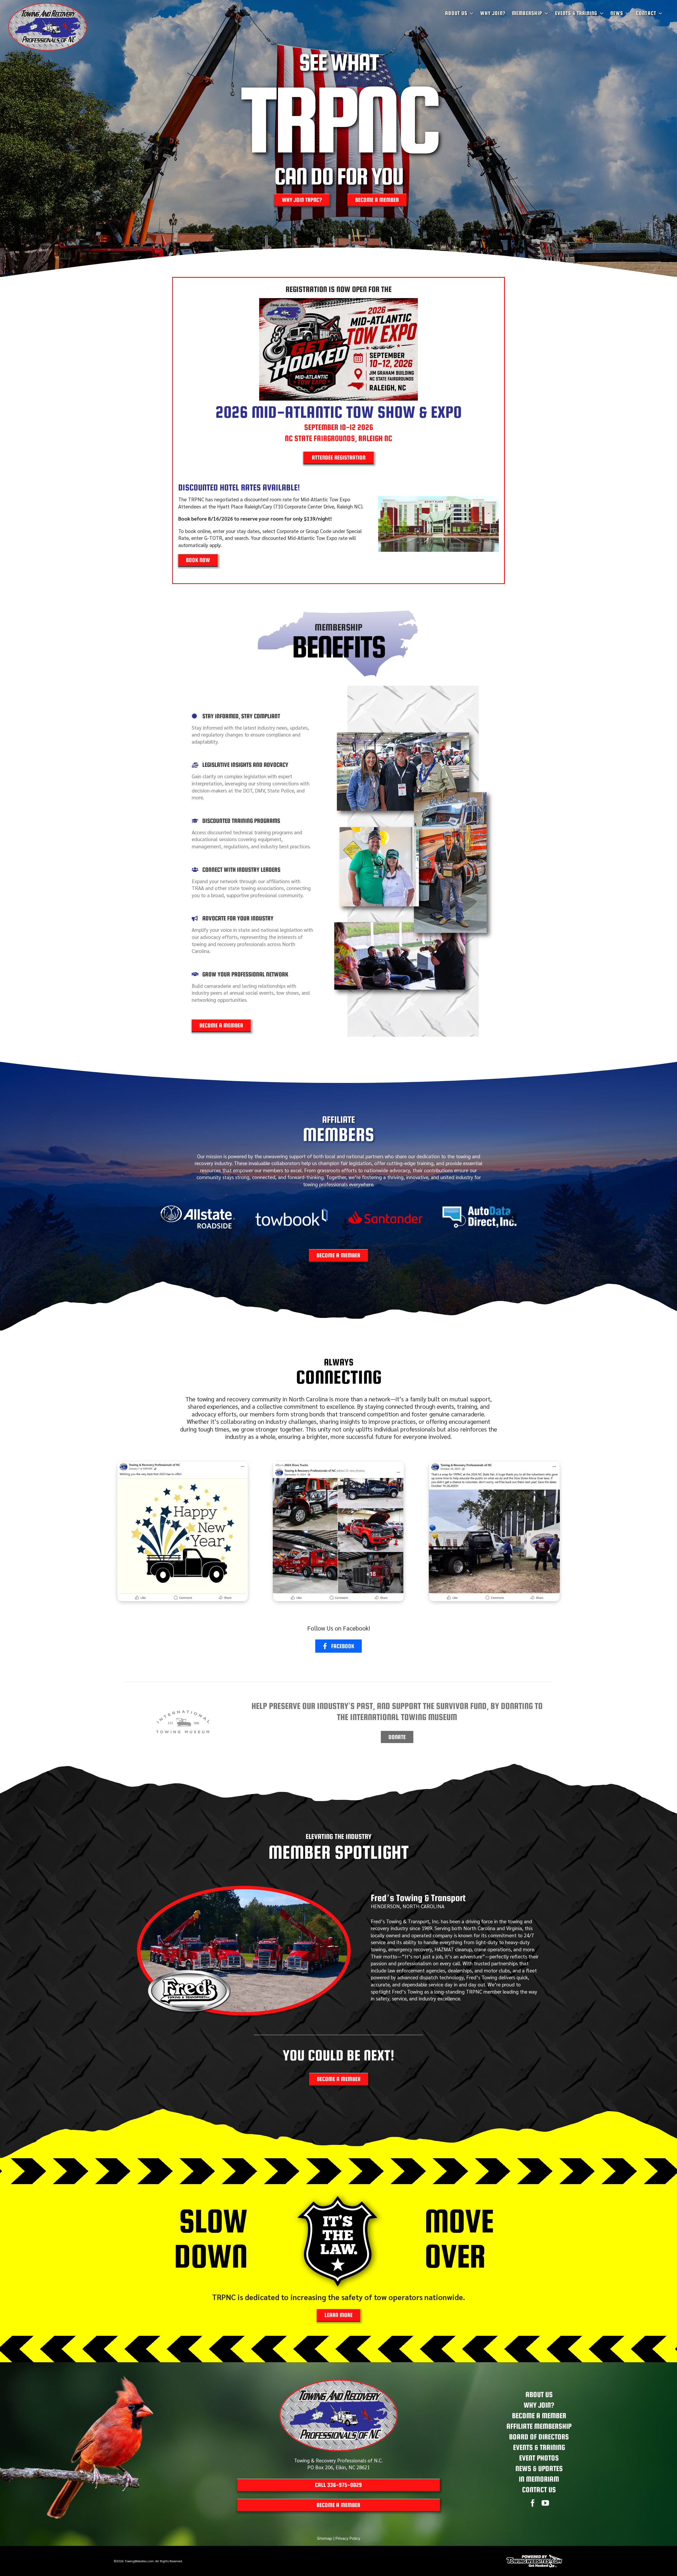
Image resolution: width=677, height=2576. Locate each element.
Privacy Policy (348, 2538)
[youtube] (545, 2503)
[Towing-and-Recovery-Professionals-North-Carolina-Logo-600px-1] (338, 2382)
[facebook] (533, 2503)
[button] (164, 1217)
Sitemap (325, 2538)
